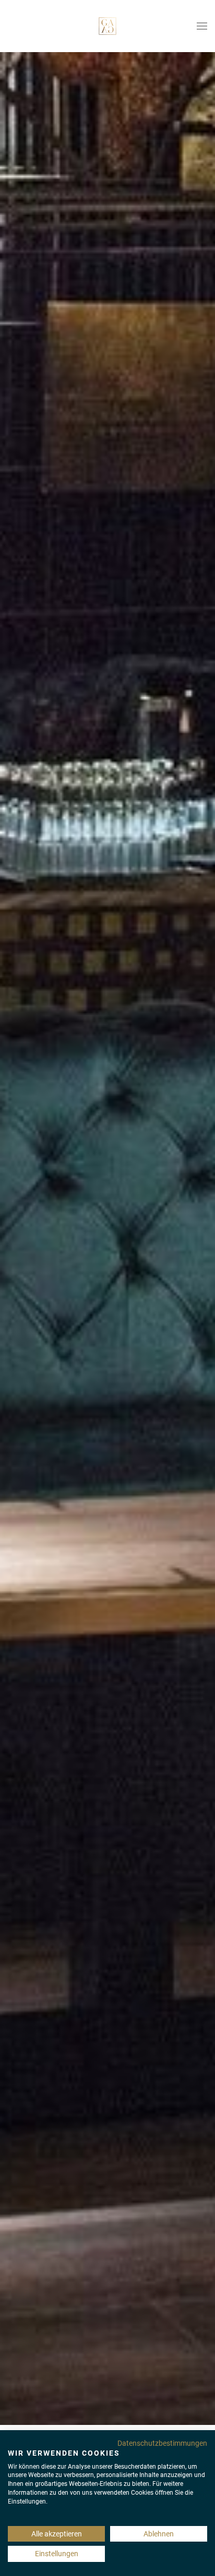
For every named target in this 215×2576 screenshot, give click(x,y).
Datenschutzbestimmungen (162, 2443)
